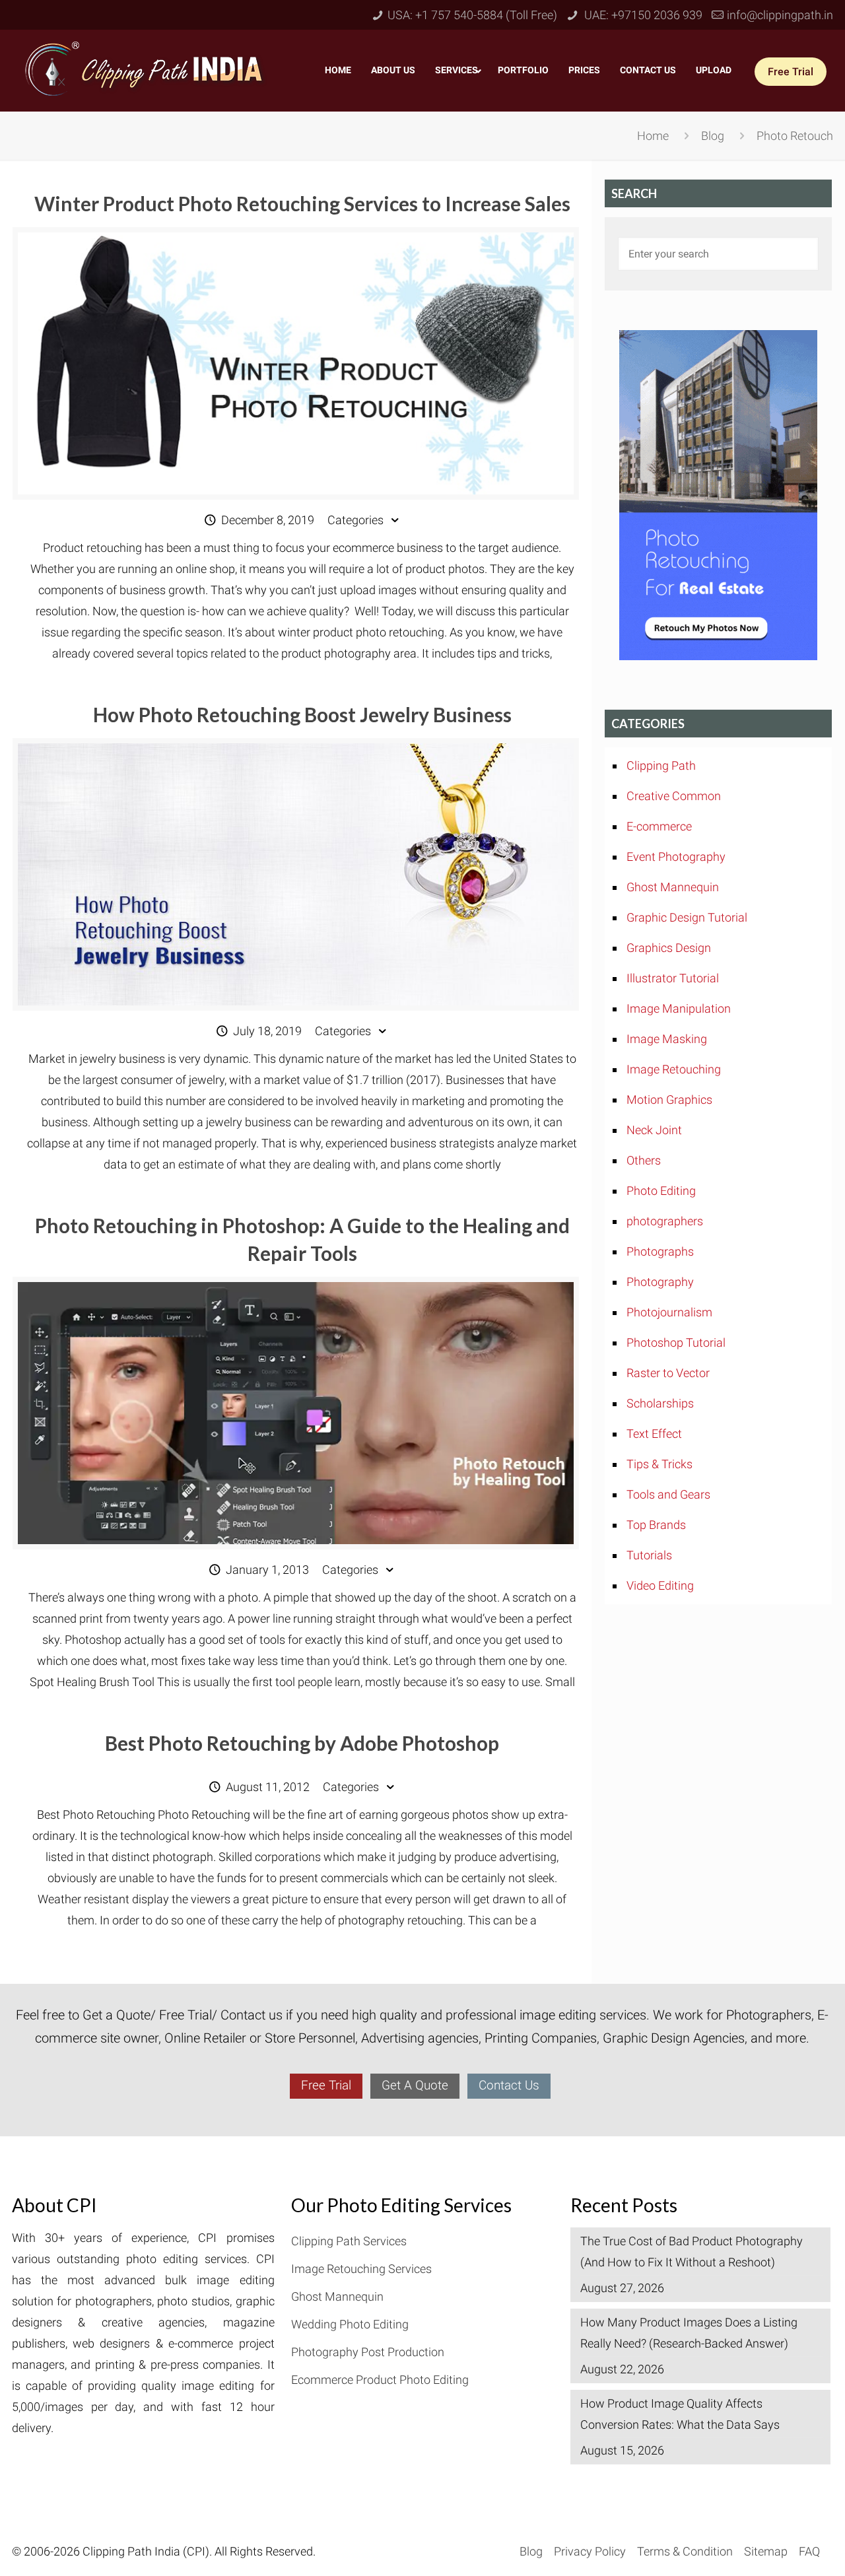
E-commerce (659, 826)
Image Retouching (674, 1069)
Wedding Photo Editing (350, 2324)
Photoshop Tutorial (676, 1342)
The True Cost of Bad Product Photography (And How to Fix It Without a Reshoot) (692, 2252)
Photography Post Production (368, 2352)
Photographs (660, 1251)
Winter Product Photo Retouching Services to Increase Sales (302, 203)
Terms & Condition (685, 2551)
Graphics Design (669, 948)
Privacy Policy (590, 2551)
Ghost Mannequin (673, 887)
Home (653, 136)
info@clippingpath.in (780, 15)
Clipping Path (661, 765)
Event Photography (676, 857)
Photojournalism (669, 1312)
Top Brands (656, 1525)
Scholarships (660, 1403)
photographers (665, 1221)
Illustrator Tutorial (673, 978)
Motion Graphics (669, 1100)
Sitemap (766, 2551)
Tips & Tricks (659, 1464)
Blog (713, 136)
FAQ (809, 2551)
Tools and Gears (668, 1494)
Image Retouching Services (361, 2269)
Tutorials (649, 1555)
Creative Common (674, 796)
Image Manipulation (679, 1008)
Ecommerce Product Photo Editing (380, 2380)
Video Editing (660, 1585)
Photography (660, 1282)
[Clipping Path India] (147, 68)
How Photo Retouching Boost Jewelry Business (302, 714)
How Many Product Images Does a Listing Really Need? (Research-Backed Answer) (689, 2333)
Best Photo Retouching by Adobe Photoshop (302, 1743)
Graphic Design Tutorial (687, 917)
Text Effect (654, 1434)
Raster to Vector (668, 1373)
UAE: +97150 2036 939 (642, 15)
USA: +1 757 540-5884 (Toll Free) (472, 15)
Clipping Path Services (349, 2241)
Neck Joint (654, 1130)
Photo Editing (661, 1191)
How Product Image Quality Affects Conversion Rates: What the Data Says (680, 2414)
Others (644, 1160)
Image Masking (667, 1039)
